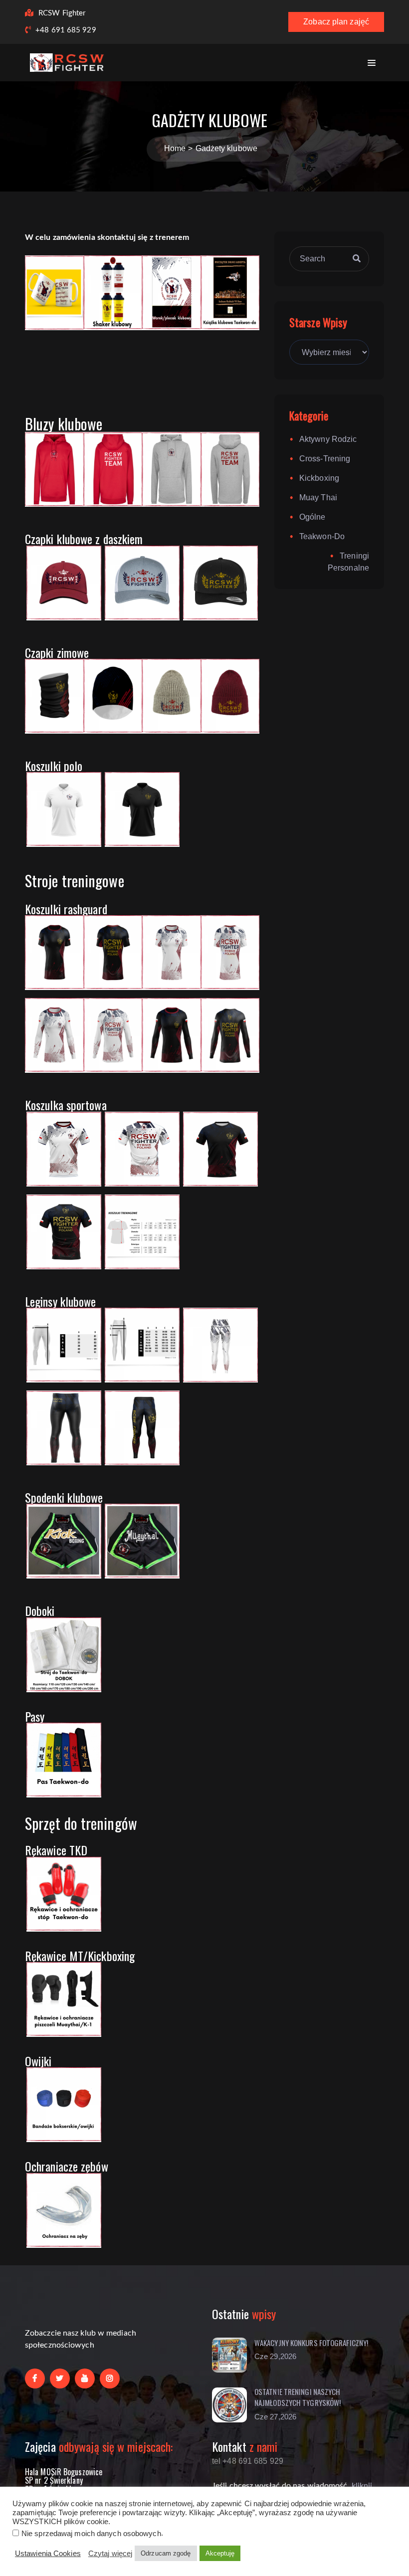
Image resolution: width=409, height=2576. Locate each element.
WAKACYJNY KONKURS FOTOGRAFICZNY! (311, 2343)
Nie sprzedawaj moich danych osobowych (91, 2534)
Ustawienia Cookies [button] (48, 2554)
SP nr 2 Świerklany (54, 2480)
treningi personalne (348, 562)
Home (175, 148)
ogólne (312, 517)
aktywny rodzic (328, 439)
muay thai (318, 497)
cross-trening (325, 459)
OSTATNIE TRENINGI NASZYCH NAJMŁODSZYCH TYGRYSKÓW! (298, 2397)
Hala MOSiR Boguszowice (64, 2472)
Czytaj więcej (110, 2554)
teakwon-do (322, 536)
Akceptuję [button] (220, 2553)
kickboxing (319, 478)
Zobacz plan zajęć (336, 22)
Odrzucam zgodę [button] (166, 2553)
